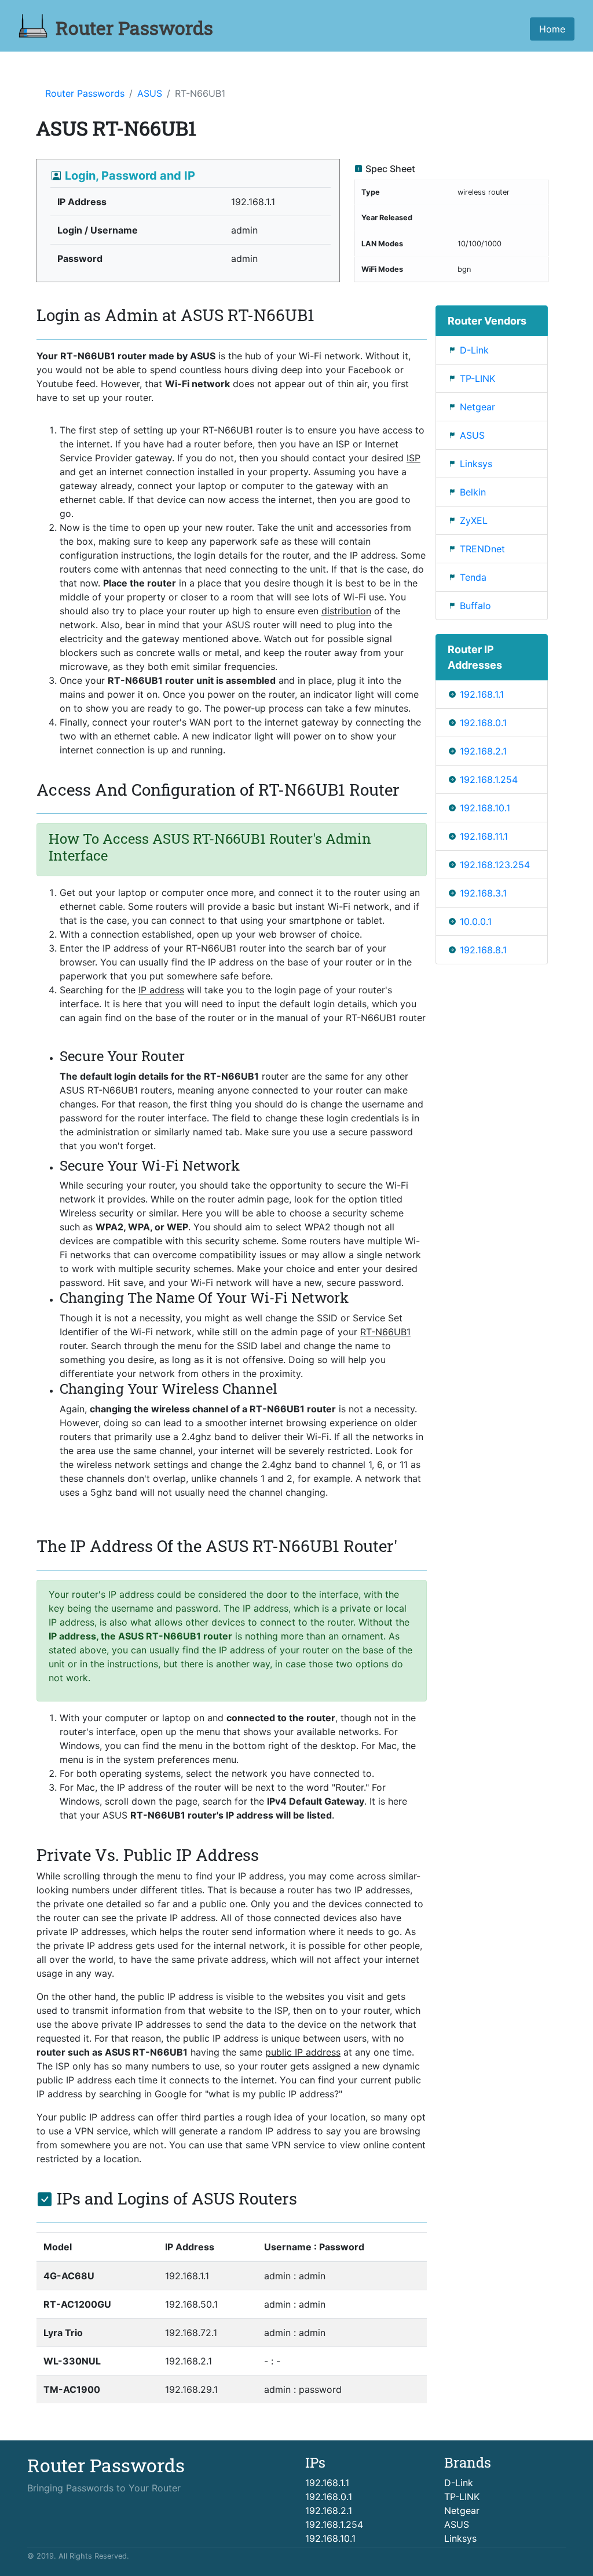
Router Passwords (85, 93)
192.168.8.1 (483, 950)
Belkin (473, 492)
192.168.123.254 (495, 865)
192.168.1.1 (482, 694)
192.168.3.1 (483, 893)
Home (552, 29)
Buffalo (475, 606)
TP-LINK (477, 378)
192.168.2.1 (483, 751)
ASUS (150, 93)
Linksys (476, 464)
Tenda (473, 577)
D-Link (474, 350)
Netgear (477, 407)
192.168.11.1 (484, 836)
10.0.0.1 (476, 921)
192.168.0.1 (483, 723)
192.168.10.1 (485, 808)
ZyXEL (474, 520)
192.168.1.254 (489, 779)
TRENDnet (482, 549)
